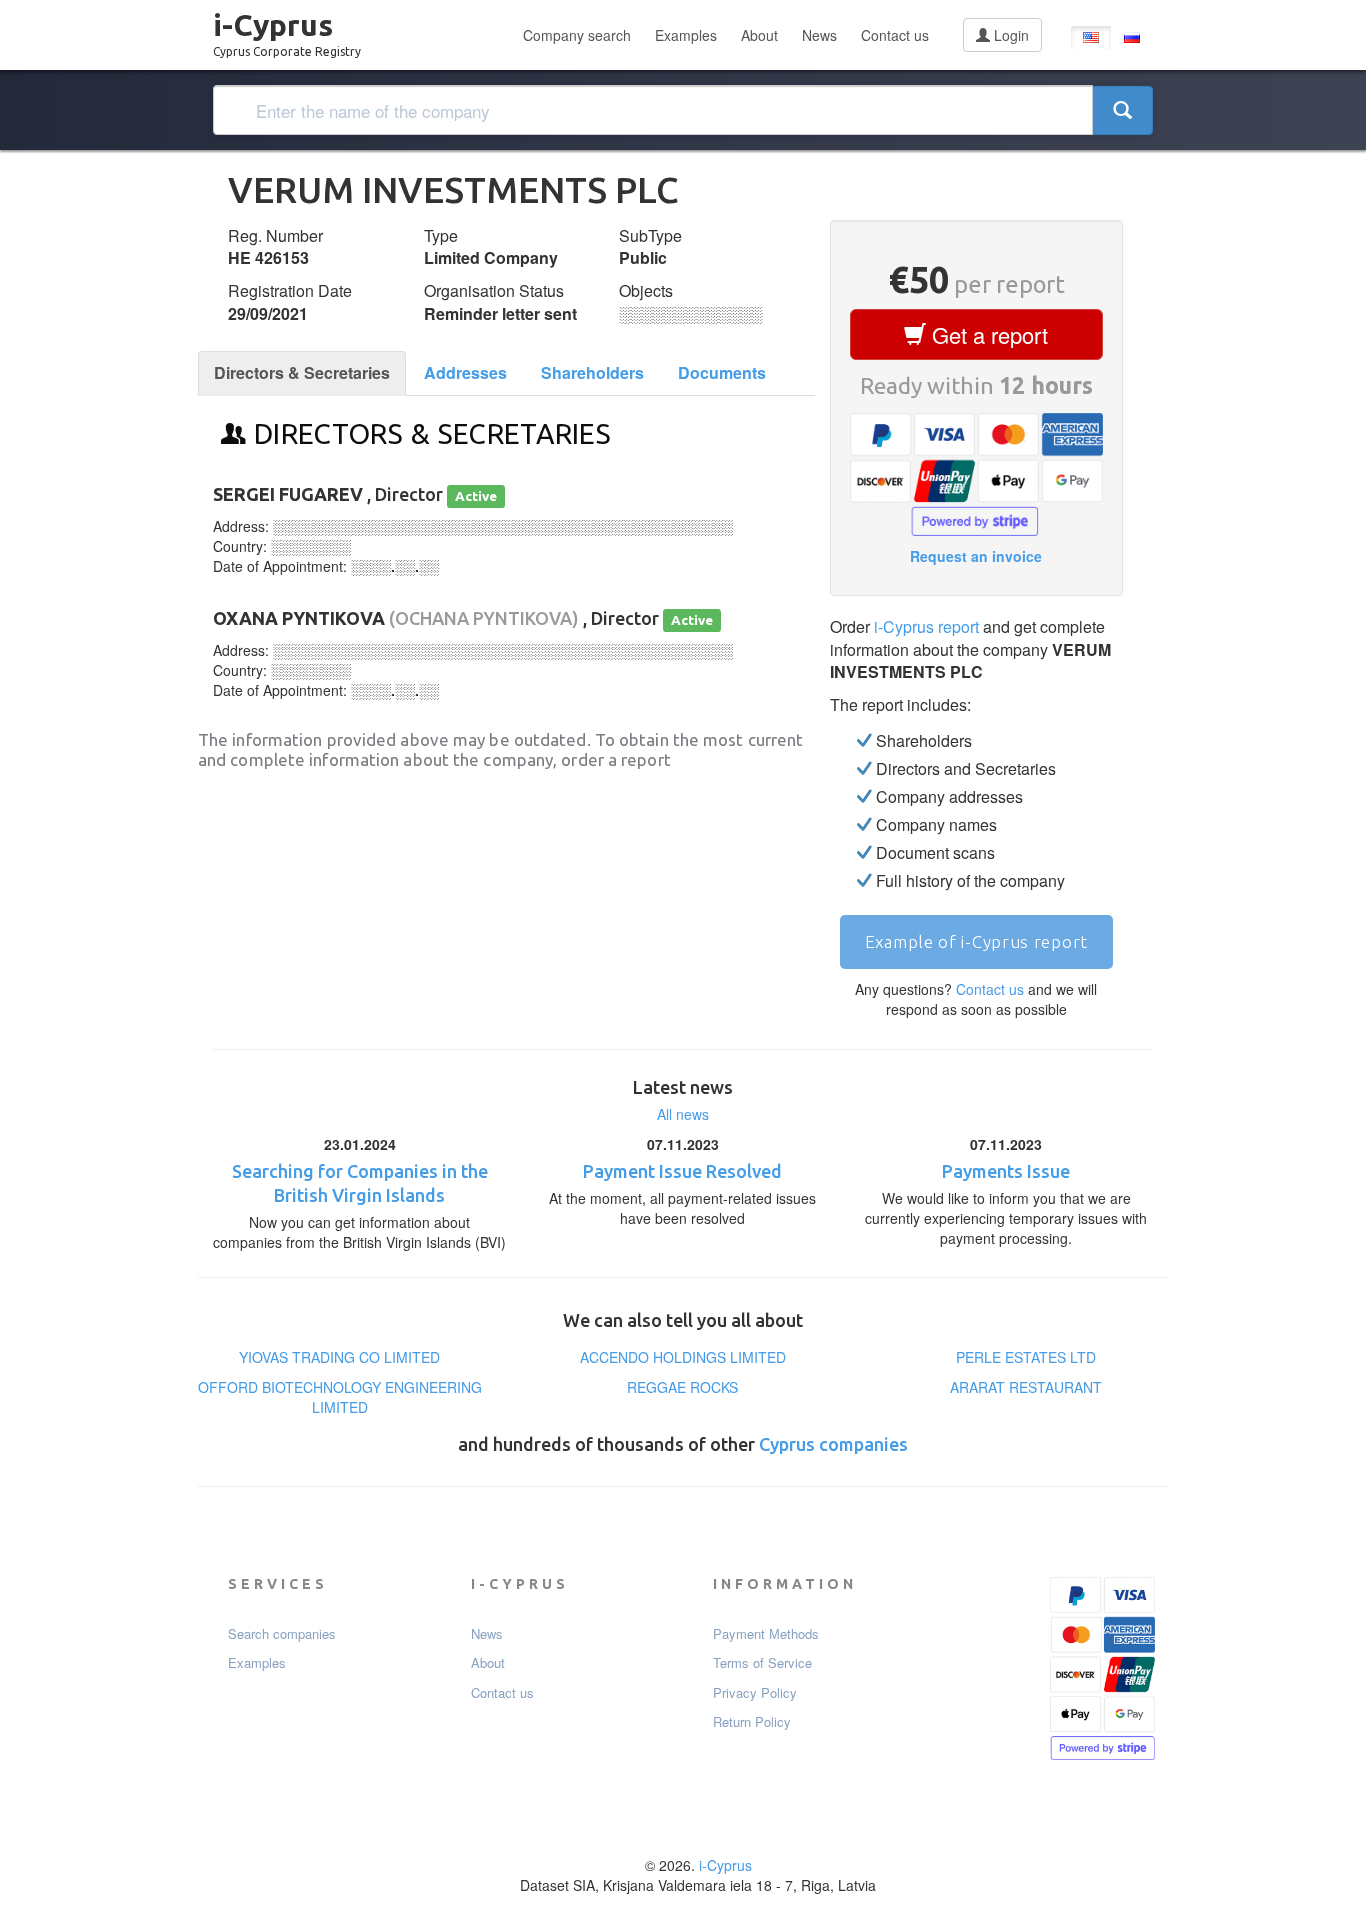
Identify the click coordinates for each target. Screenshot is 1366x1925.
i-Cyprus (287, 29)
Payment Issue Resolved (682, 1171)
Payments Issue (1006, 1171)
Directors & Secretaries (302, 372)
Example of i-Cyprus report (976, 941)
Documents (722, 372)
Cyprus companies (833, 1444)
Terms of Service (762, 1663)
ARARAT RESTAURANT (1026, 1387)
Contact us (895, 35)
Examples (686, 35)
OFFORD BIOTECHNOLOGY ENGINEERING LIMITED (340, 1397)
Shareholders (592, 372)
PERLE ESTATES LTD (1026, 1357)
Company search (577, 35)
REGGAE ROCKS (682, 1387)
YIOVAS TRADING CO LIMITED (339, 1357)
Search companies (282, 1634)
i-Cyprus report (926, 626)
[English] (1091, 37)
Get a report (987, 334)
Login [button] (1009, 35)
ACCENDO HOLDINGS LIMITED (683, 1357)
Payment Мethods (766, 1634)
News (819, 35)
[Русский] (1132, 37)
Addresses (465, 372)
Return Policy (752, 1722)
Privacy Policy (755, 1693)
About (759, 35)
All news (683, 1114)
